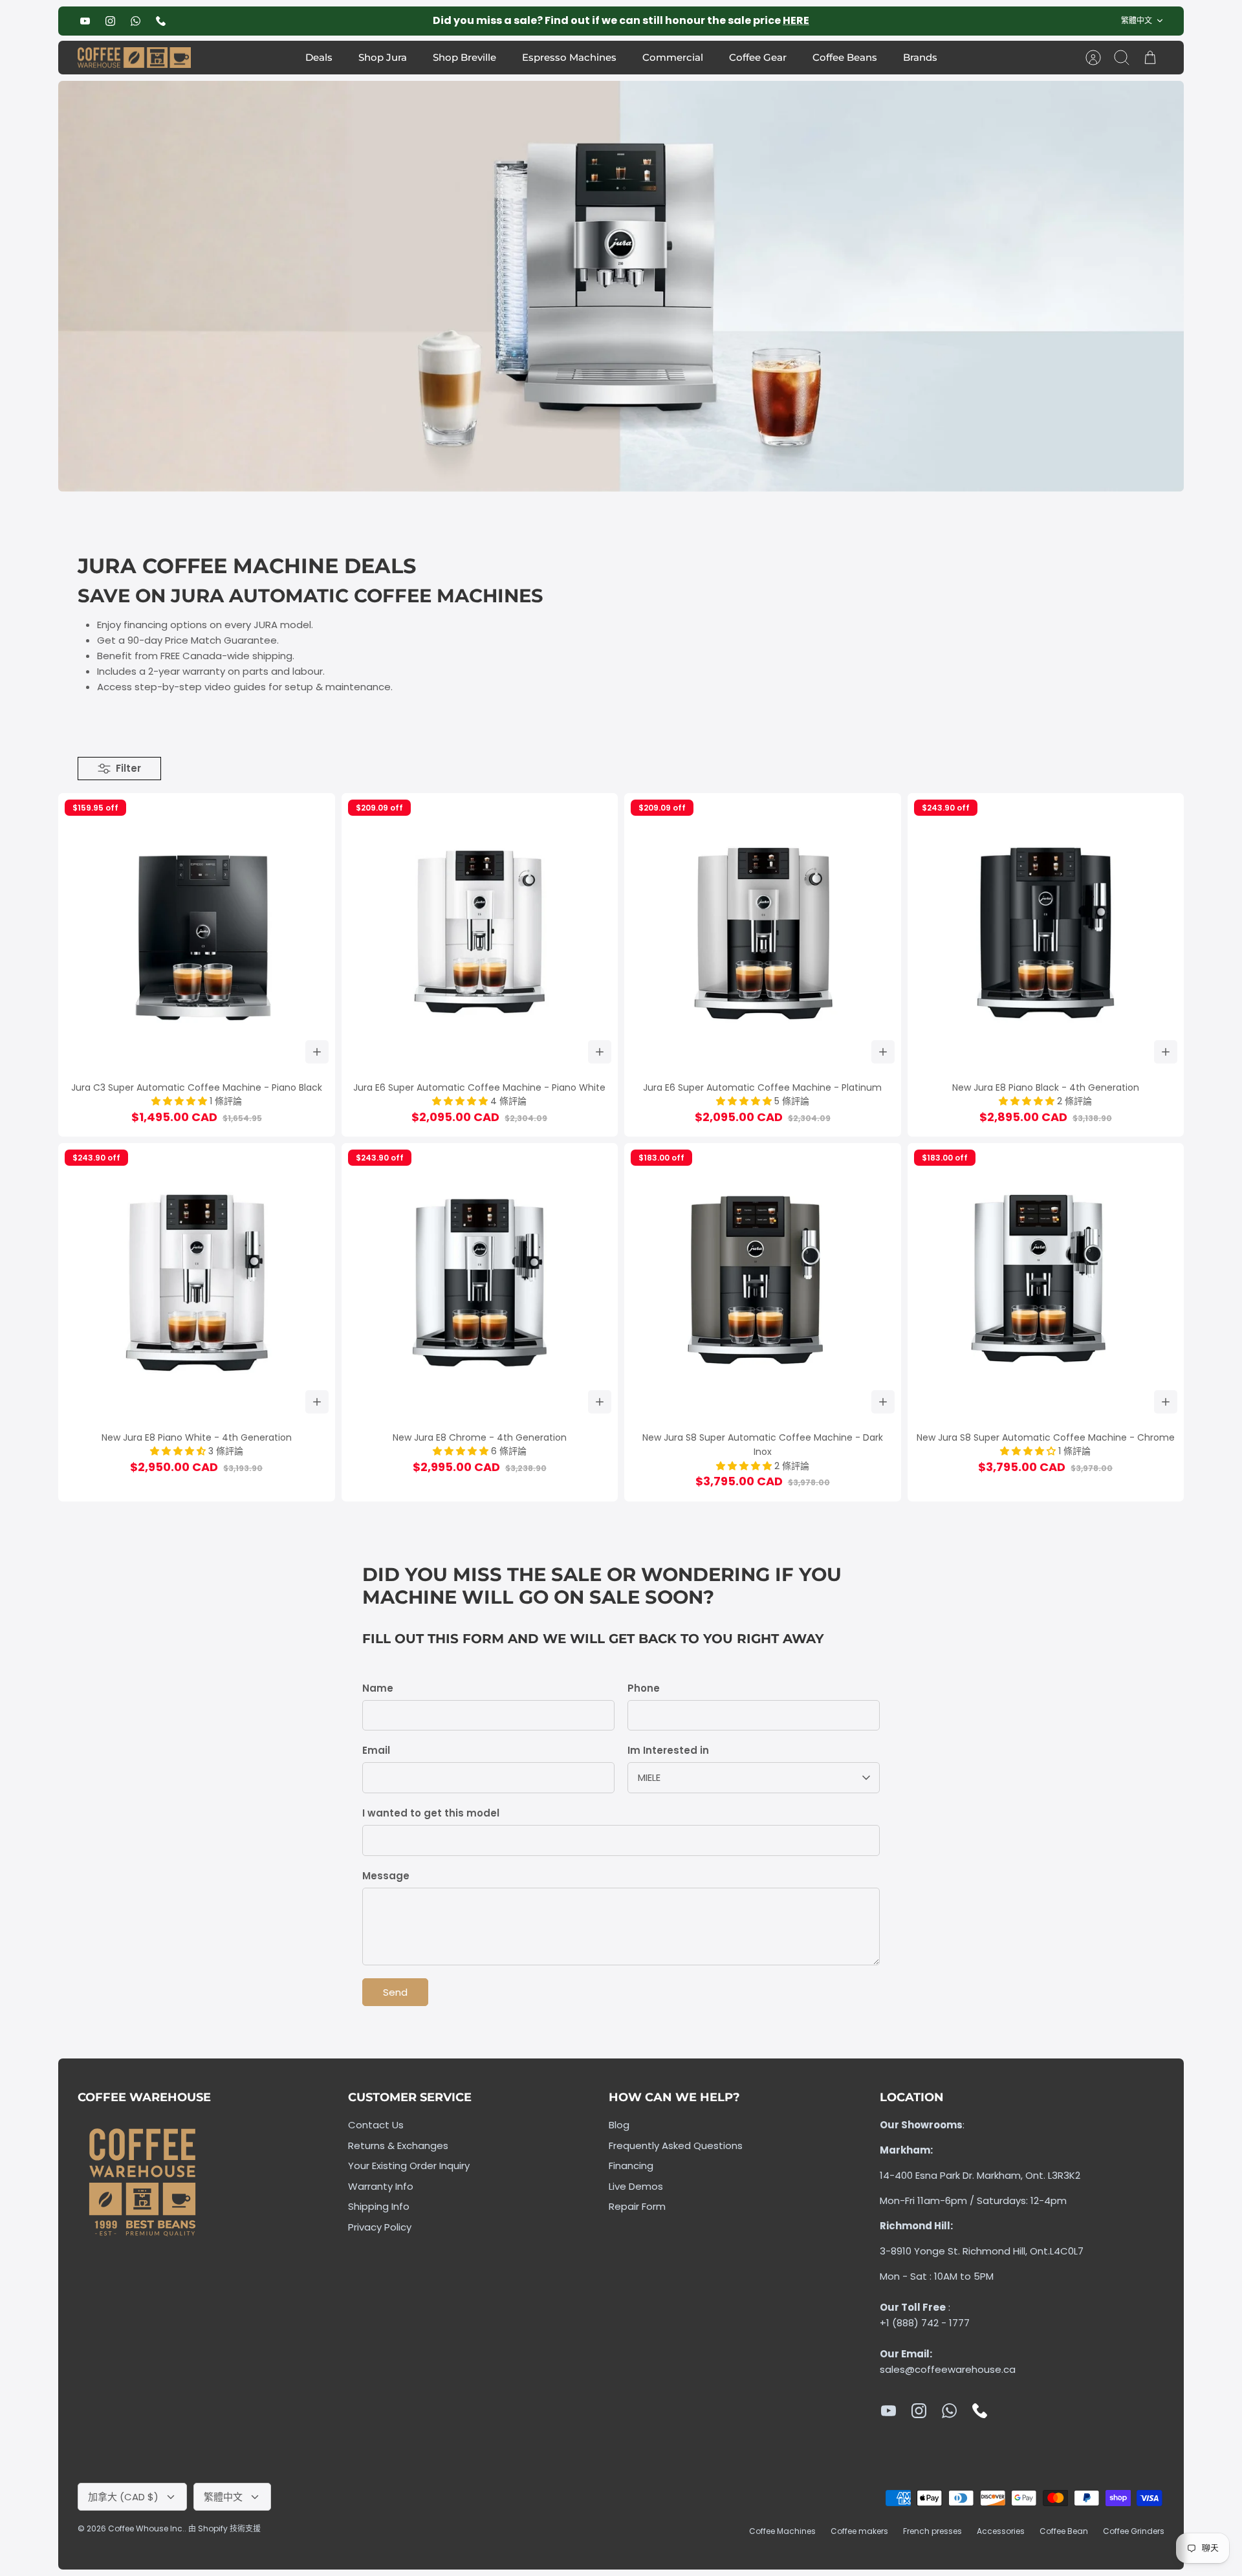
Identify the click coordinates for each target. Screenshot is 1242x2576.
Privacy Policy (380, 2227)
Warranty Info (381, 2186)
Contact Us (376, 2125)
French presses (932, 2531)
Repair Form (637, 2206)
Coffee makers (859, 2531)
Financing (631, 2166)
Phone (644, 1688)
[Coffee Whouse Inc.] (134, 58)
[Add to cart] (317, 1052)
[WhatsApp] (136, 21)
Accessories (1001, 2531)
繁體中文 (1137, 20)
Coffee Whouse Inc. (146, 2528)
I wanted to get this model (431, 1813)
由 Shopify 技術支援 (224, 2528)
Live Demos (636, 2186)
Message (386, 1876)
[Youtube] (85, 21)
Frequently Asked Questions (676, 2145)
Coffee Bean (1064, 2531)
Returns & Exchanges (398, 2145)
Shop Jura (383, 57)
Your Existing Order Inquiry (409, 2166)
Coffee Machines (782, 2531)
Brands (920, 57)
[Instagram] (110, 21)
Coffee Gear (758, 57)
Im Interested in (668, 1750)
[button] (180, 1101)
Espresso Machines (569, 57)
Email (376, 1750)
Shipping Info (379, 2206)
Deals (319, 57)
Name (378, 1688)
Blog (619, 2125)
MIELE (649, 1777)
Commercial (673, 57)
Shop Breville (464, 57)
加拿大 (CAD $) (123, 2497)
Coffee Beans (845, 57)
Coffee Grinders (1134, 2531)
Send (395, 1992)
